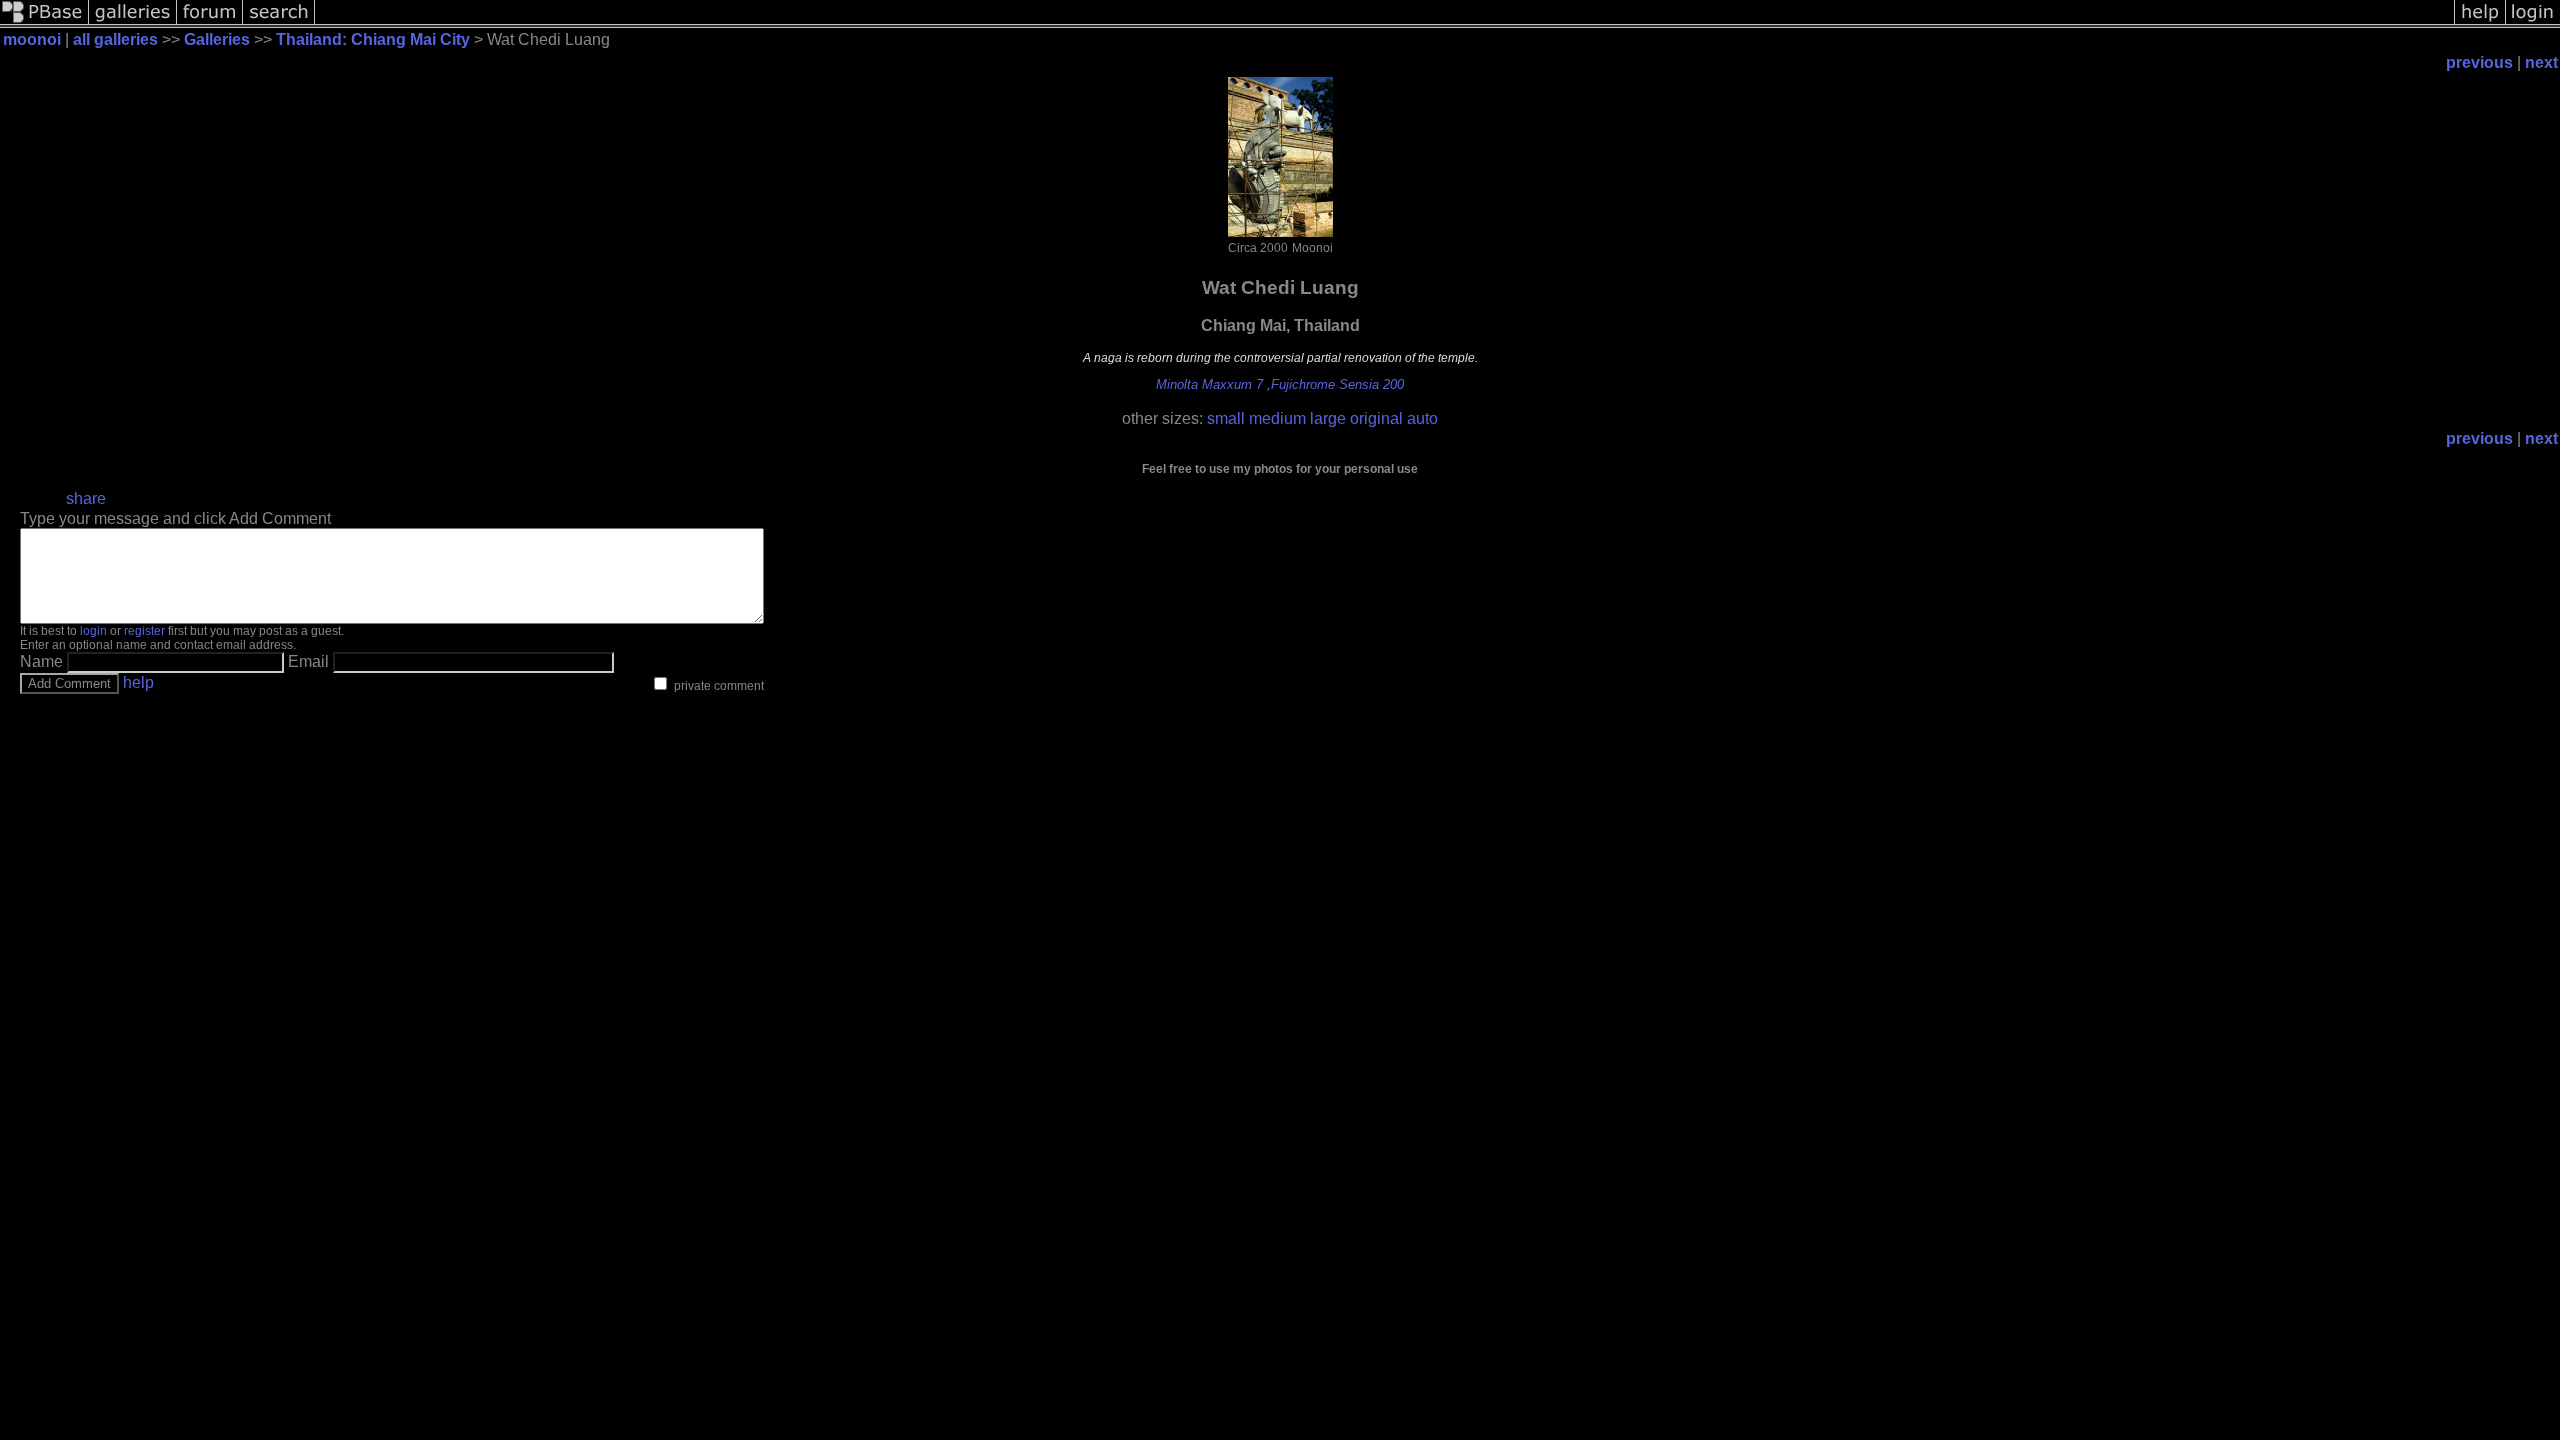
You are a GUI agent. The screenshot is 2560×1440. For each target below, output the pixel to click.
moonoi (32, 39)
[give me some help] (2480, 22)
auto (1422, 418)
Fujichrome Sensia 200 (1337, 384)
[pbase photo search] (279, 22)
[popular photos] (1384, 22)
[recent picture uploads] (133, 22)
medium (1277, 418)
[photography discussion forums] (210, 22)
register (144, 631)
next (2541, 62)
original (1376, 418)
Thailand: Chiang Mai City (373, 39)
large (1328, 418)
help (138, 682)
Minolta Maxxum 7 (1209, 384)
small (1226, 418)
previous (2479, 62)
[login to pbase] (2533, 22)
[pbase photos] (44, 22)
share (86, 498)
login (93, 631)
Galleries (217, 39)
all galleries (115, 39)
